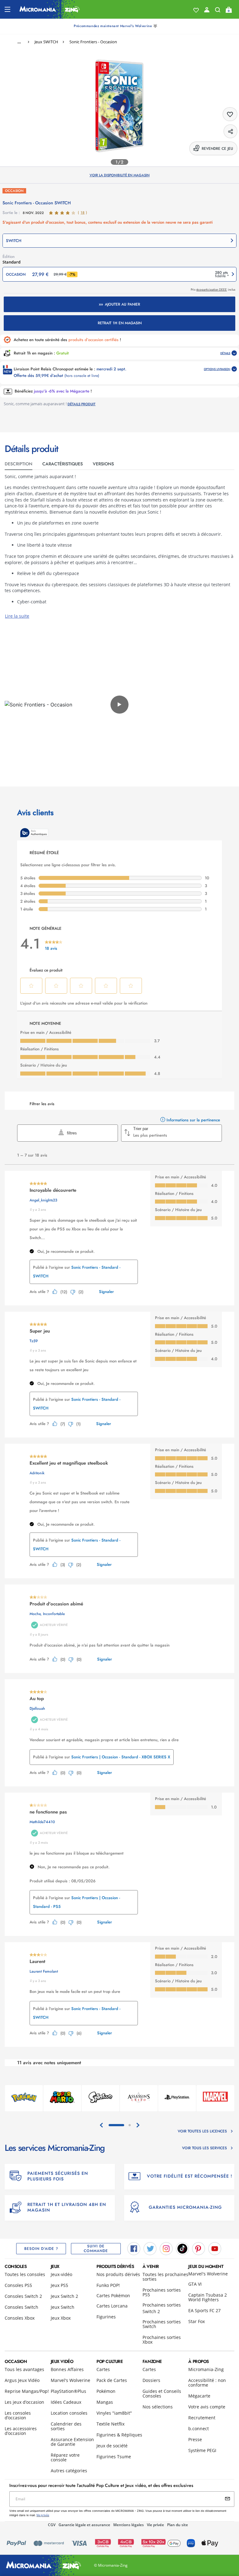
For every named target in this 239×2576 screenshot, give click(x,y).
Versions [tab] (103, 464)
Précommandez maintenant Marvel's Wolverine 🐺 (116, 26)
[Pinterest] (199, 2248)
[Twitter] (150, 2248)
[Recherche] (218, 11)
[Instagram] (166, 2248)
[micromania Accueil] (50, 9)
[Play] (119, 705)
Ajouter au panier (122, 304)
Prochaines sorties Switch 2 (162, 2308)
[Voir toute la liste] (196, 10)
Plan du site (178, 2525)
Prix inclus (213, 290)
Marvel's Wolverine (208, 2274)
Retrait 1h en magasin (120, 323)
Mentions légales (129, 2525)
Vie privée (155, 2525)
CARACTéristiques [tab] (63, 464)
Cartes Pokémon (113, 2296)
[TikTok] (182, 2248)
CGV (52, 2525)
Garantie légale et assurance (84, 2525)
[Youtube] (215, 2248)
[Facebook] (134, 2248)
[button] (119, 241)
